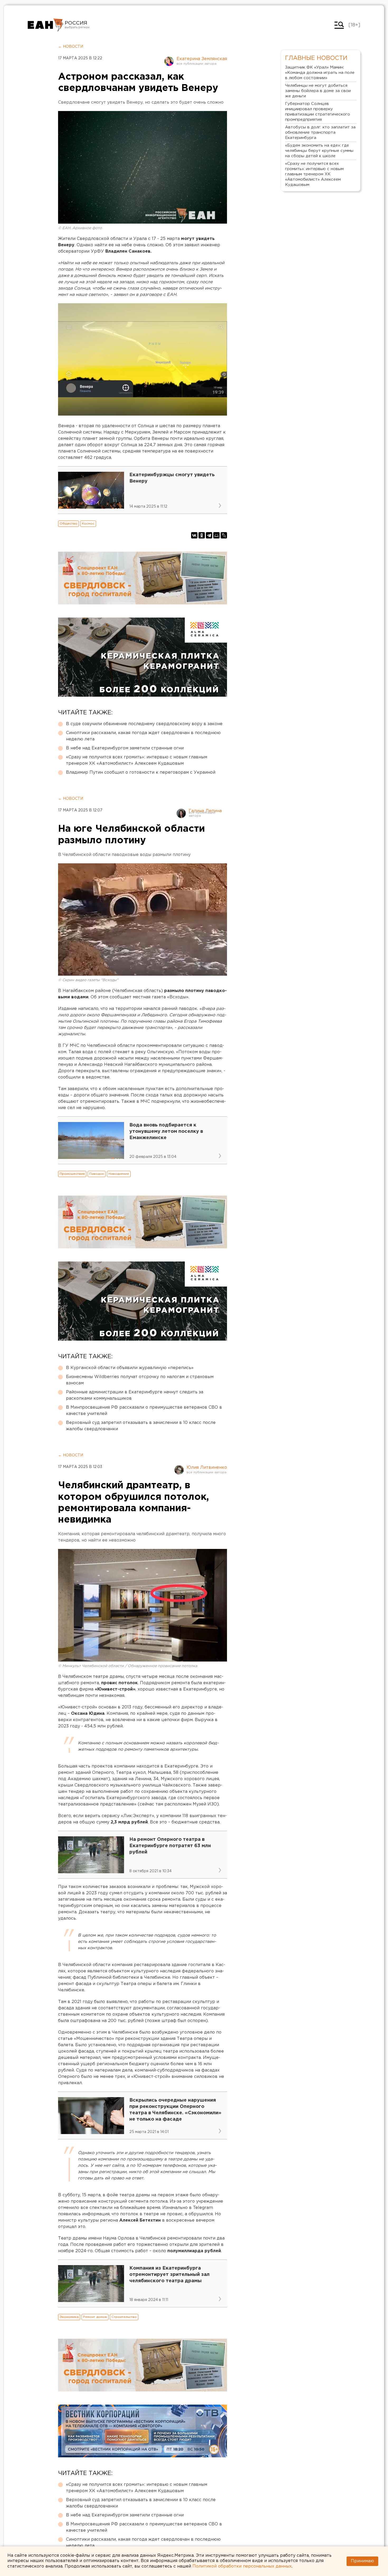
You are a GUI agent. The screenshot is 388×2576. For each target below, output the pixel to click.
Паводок (97, 1174)
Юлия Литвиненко (207, 1468)
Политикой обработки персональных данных (242, 2566)
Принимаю (362, 2561)
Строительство (124, 2317)
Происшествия (72, 1174)
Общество (68, 524)
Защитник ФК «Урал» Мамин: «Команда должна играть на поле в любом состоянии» (320, 73)
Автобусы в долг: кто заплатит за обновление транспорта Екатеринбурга (320, 133)
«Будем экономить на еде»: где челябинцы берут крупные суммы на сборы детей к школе (319, 151)
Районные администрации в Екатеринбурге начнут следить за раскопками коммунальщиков (135, 1395)
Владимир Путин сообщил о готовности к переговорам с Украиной (141, 772)
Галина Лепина (205, 811)
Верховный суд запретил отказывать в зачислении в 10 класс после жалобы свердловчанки (141, 1426)
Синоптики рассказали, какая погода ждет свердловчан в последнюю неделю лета (143, 736)
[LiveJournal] (224, 535)
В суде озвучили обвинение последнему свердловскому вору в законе (144, 724)
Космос (88, 524)
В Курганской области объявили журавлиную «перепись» (130, 1368)
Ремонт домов (95, 2317)
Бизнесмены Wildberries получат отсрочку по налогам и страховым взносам (140, 1380)
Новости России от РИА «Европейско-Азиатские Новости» (46, 25)
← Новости (71, 47)
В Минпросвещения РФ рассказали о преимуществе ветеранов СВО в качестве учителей (144, 1411)
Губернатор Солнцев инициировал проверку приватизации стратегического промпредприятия (318, 112)
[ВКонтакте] (194, 535)
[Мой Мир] (216, 535)
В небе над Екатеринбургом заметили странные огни (125, 748)
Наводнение (119, 1174)
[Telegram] (209, 535)
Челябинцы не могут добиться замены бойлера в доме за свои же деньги (318, 91)
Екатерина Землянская (202, 59)
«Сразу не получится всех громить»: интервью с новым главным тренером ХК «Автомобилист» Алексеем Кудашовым (137, 760)
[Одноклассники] (202, 535)
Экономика (69, 2317)
